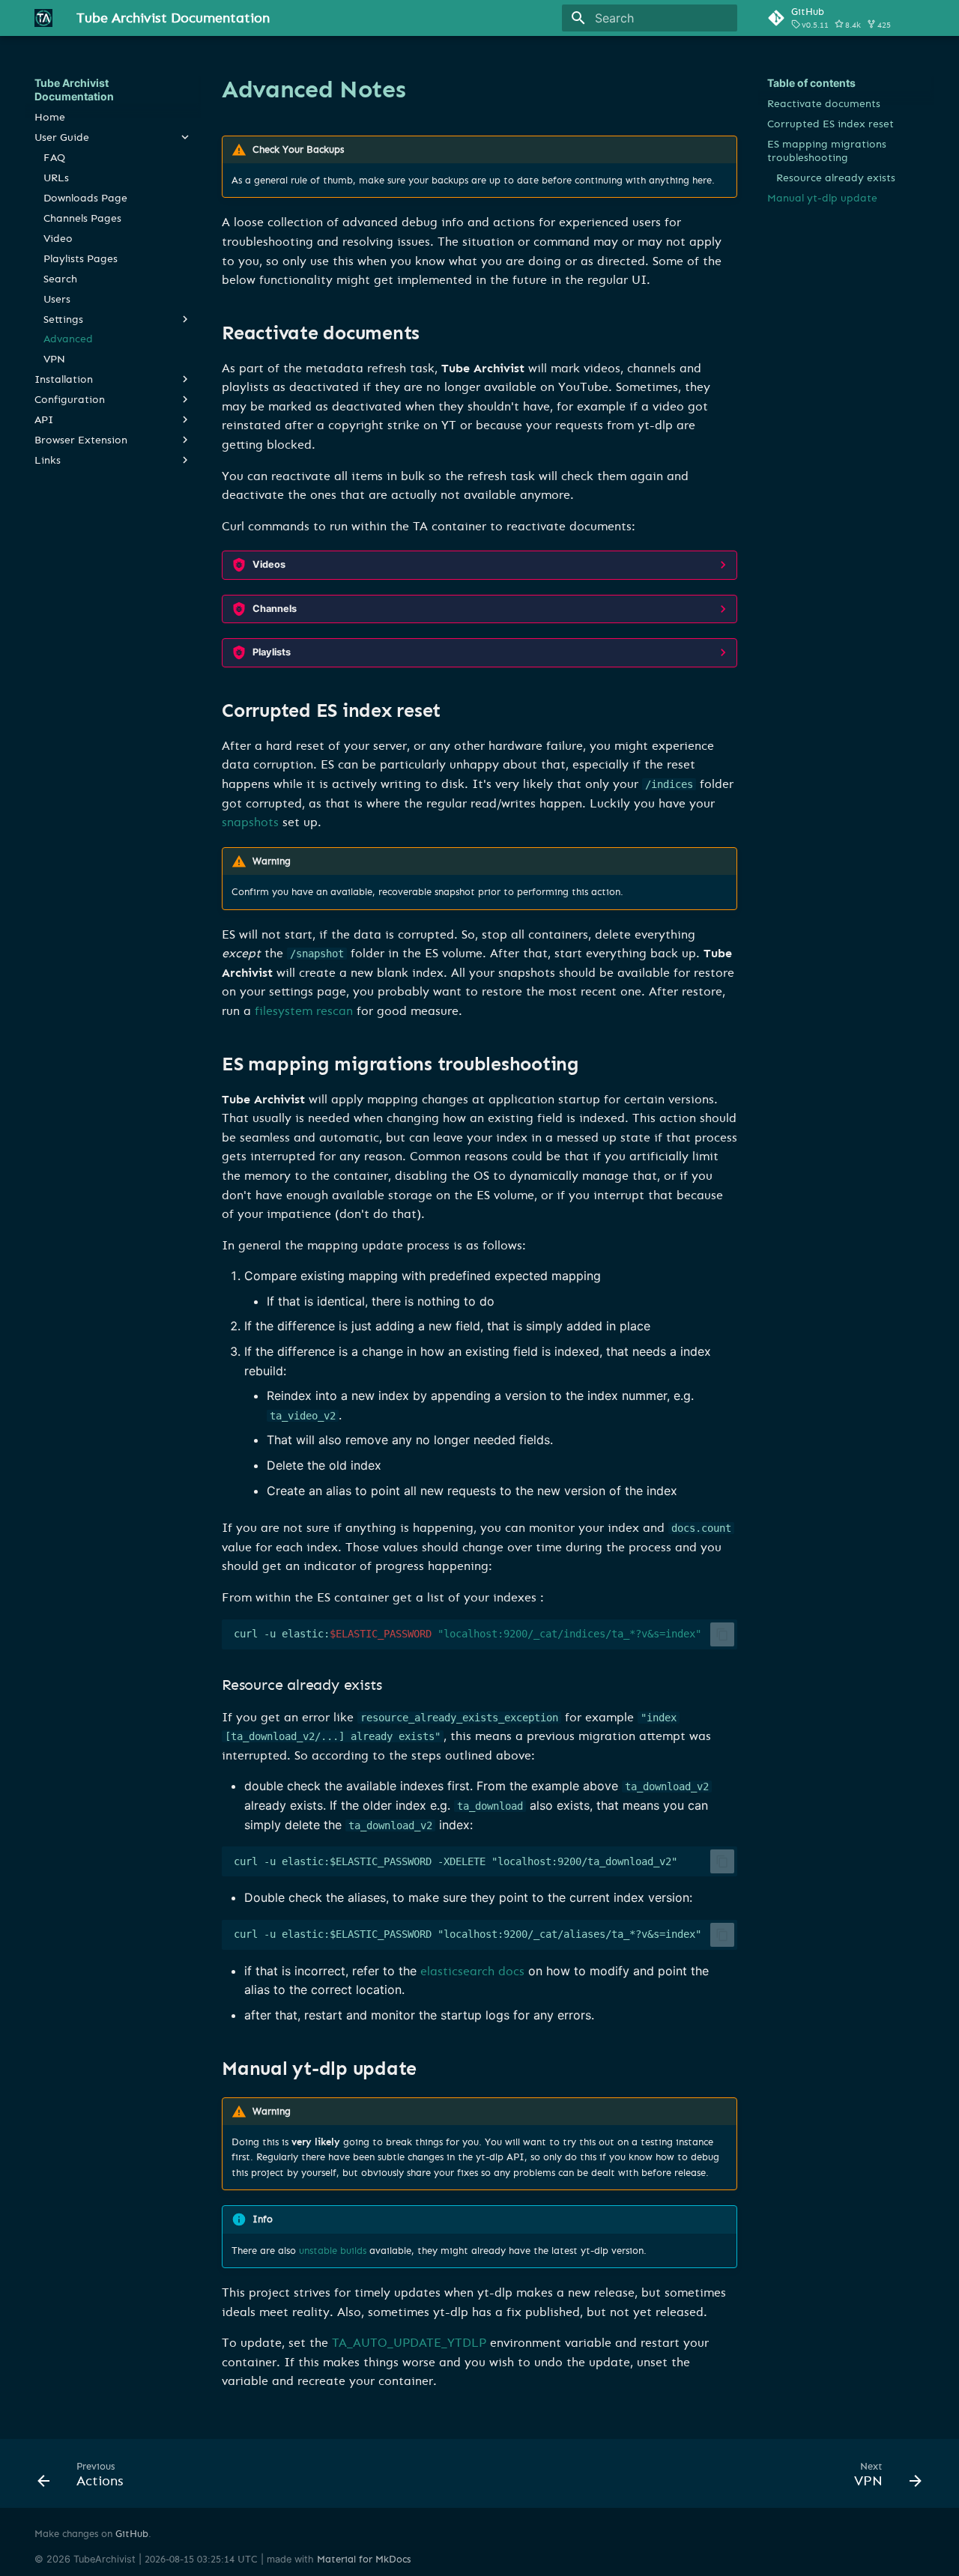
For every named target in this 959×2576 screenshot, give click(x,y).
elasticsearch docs (472, 1971)
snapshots (250, 822)
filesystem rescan (304, 1011)
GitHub (132, 2534)
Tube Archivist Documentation (74, 90)
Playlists (272, 652)
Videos (269, 564)
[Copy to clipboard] (722, 1634)
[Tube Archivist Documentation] (43, 18)
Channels (275, 609)
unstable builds (333, 2251)
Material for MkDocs (364, 2559)
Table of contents (811, 83)
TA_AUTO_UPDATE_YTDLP (409, 2343)
